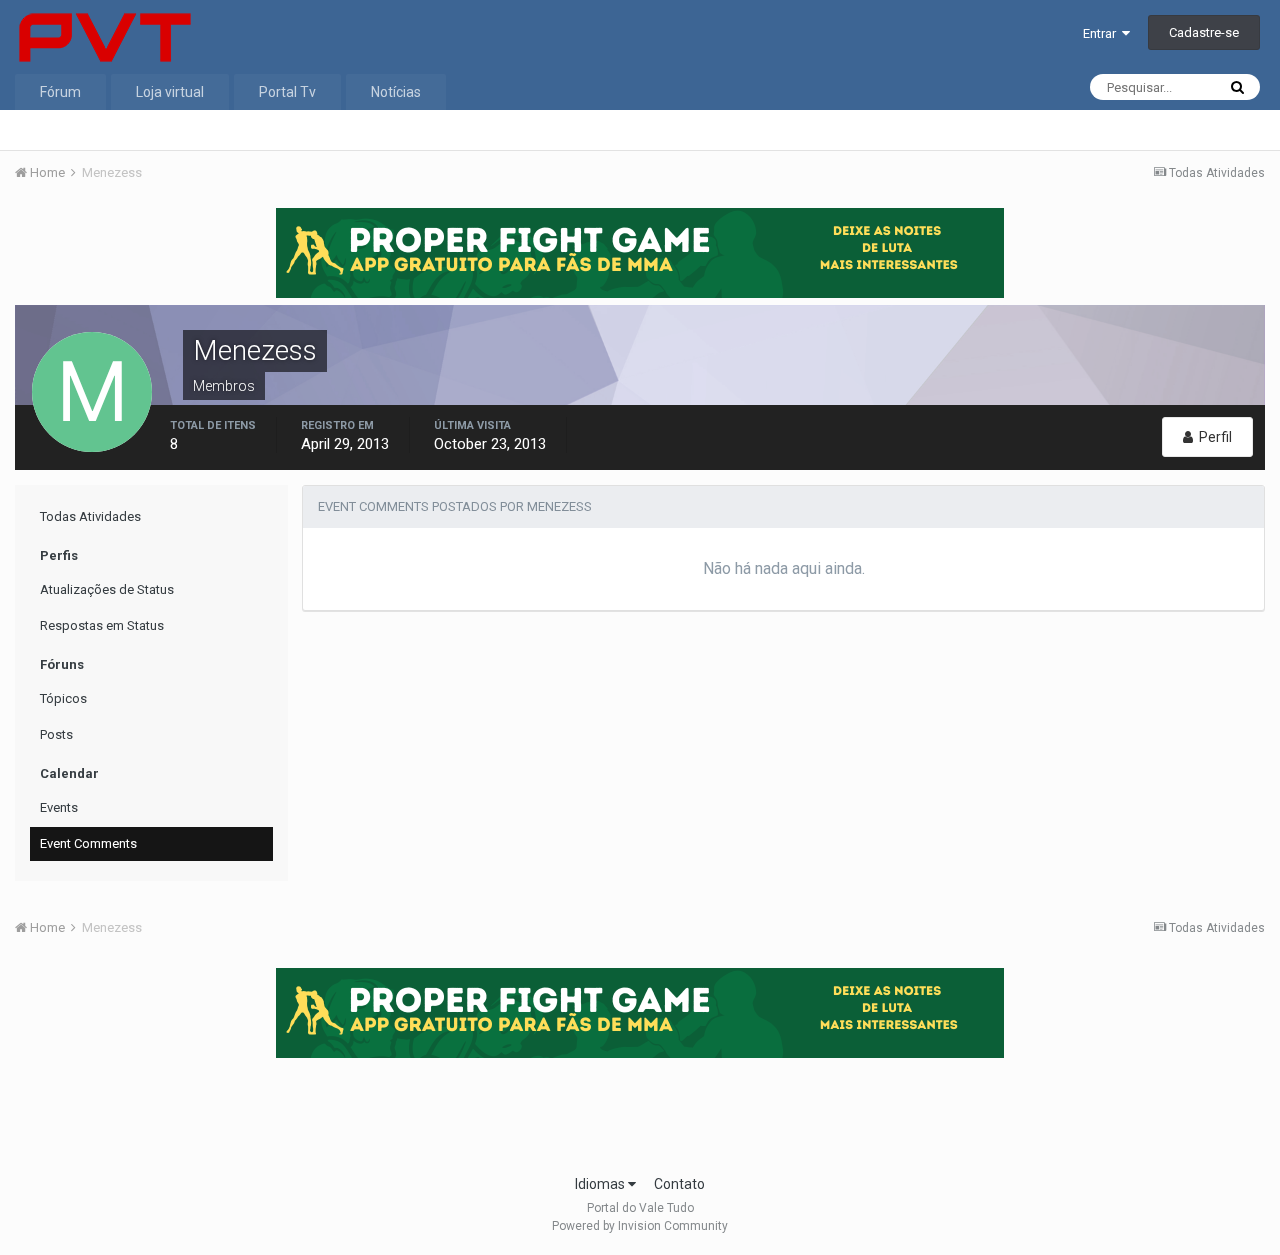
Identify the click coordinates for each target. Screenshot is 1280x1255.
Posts (56, 734)
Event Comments (88, 843)
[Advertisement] (640, 1110)
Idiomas (601, 1184)
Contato (679, 1184)
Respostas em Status (102, 625)
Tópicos (63, 698)
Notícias (396, 92)
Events (59, 807)
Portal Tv (287, 92)
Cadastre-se (1204, 32)
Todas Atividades (90, 516)
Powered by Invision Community (640, 1226)
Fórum (60, 92)
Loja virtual (170, 92)
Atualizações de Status (107, 589)
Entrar (1102, 33)
